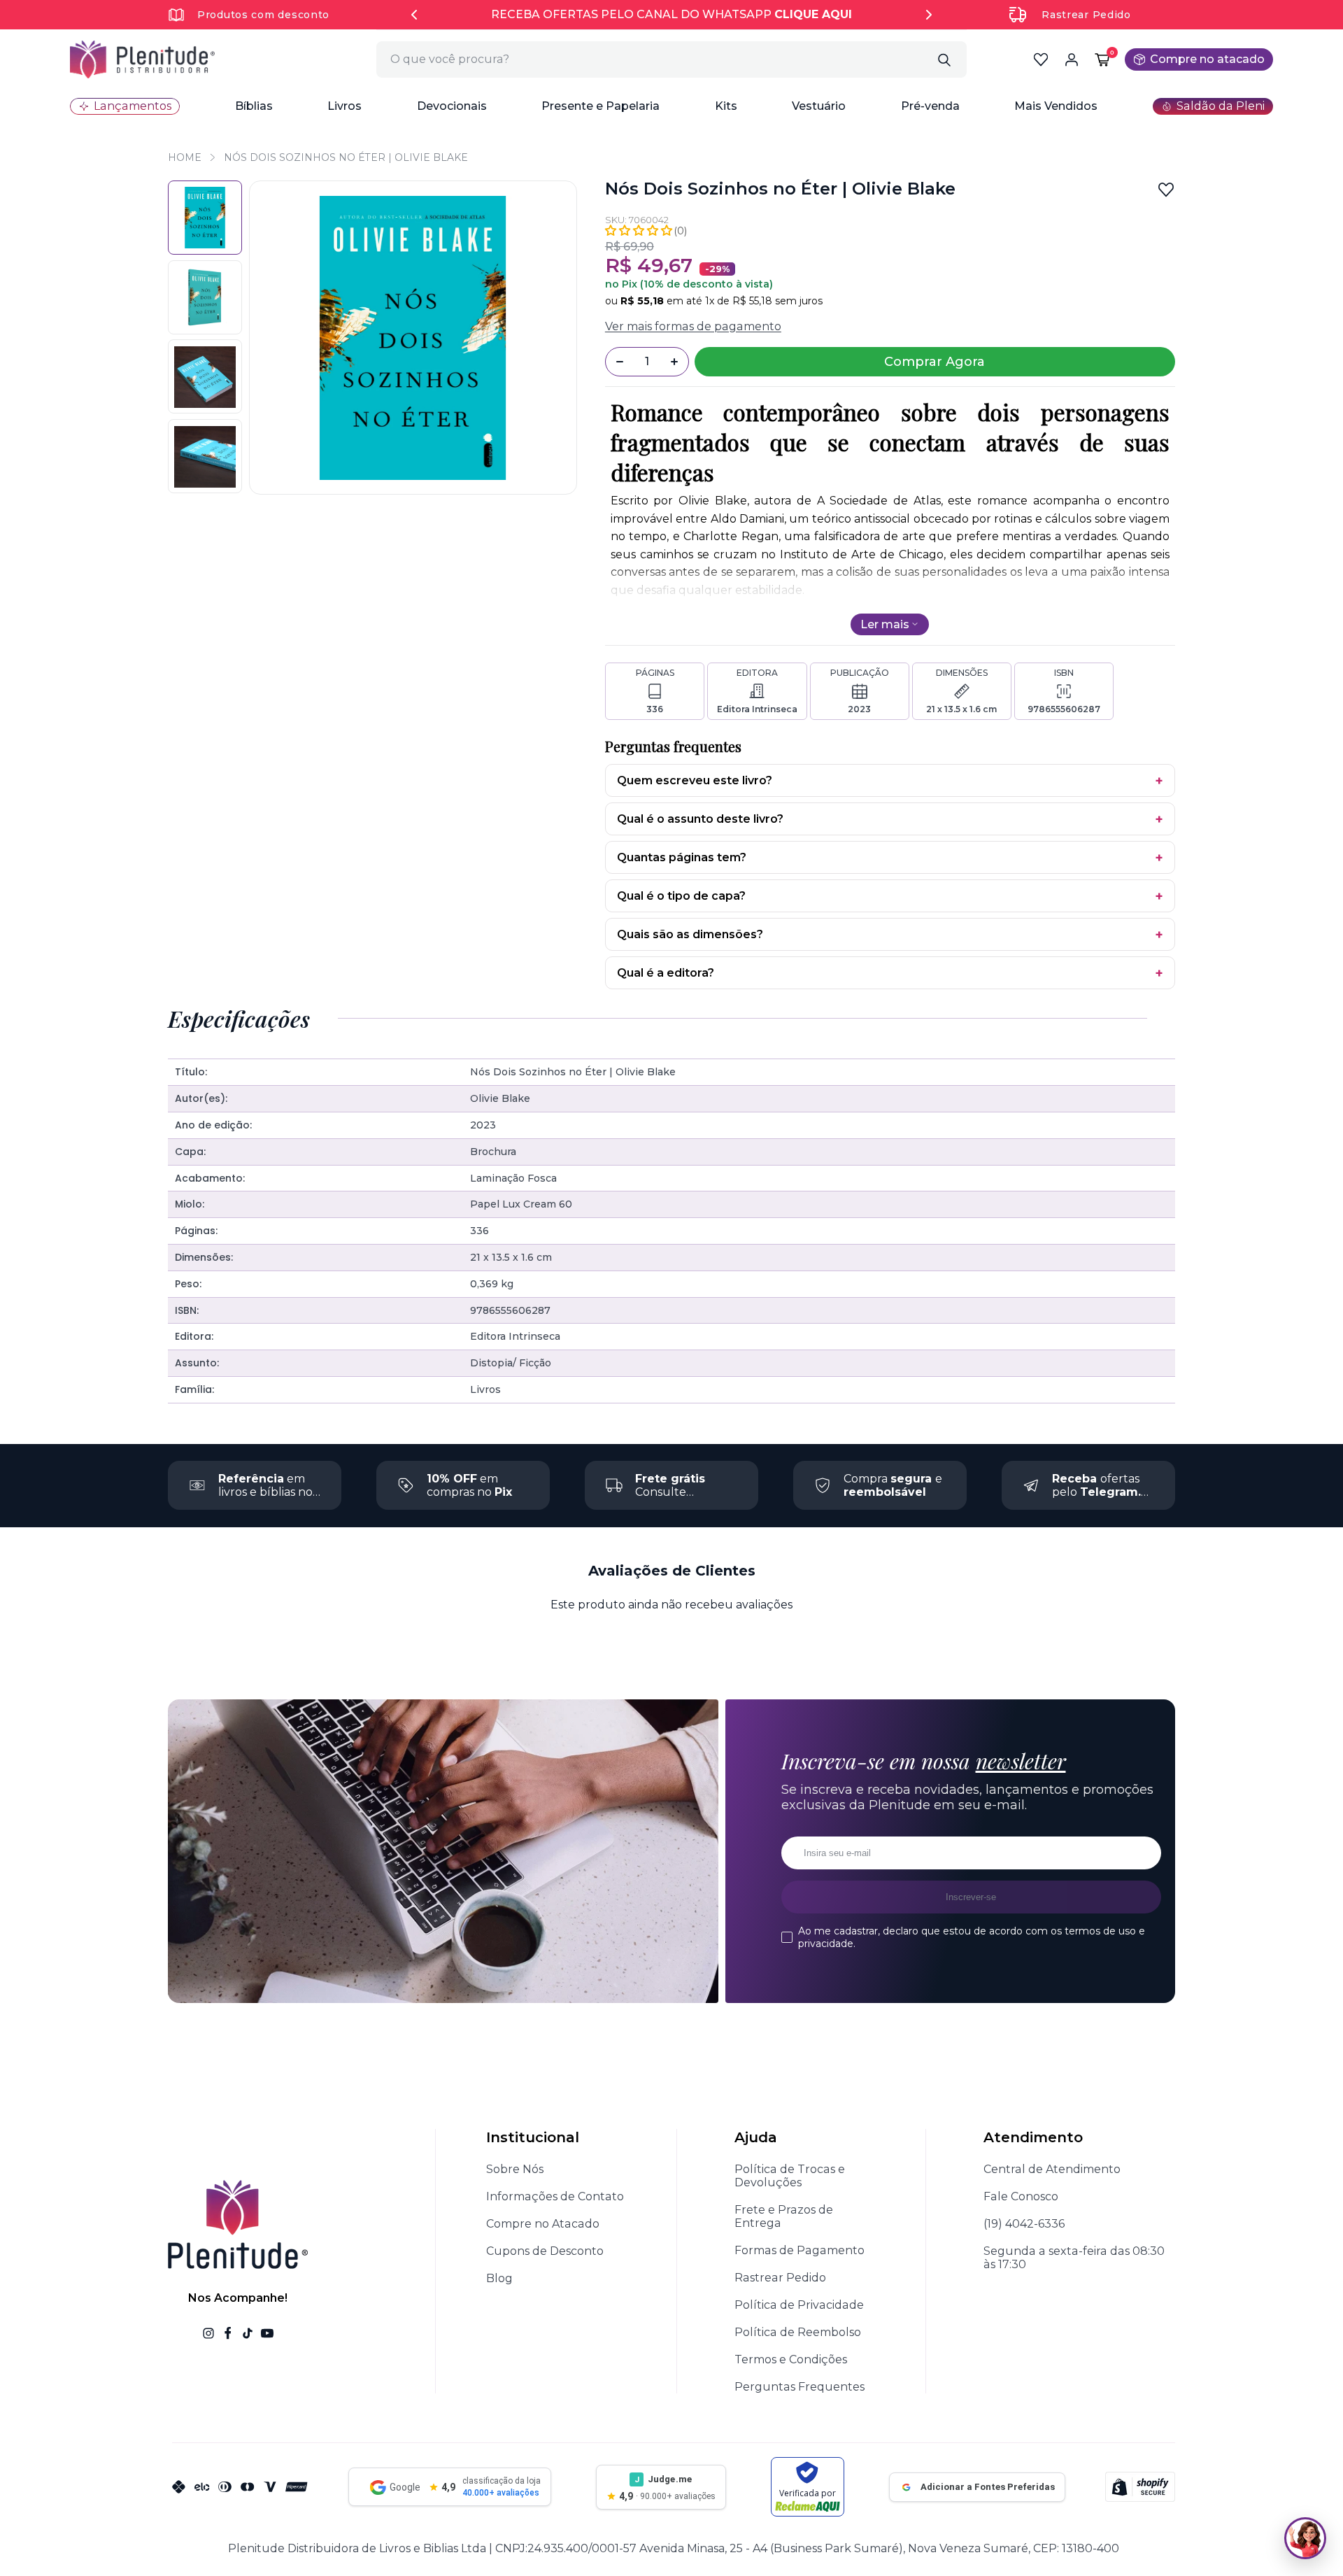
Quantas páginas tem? (682, 857)
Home (185, 157)
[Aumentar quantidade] (674, 362)
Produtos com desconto (263, 15)
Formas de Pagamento (800, 2250)
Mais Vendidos (1056, 106)
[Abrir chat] (1305, 2538)
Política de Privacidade (799, 2305)
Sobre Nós (515, 2169)
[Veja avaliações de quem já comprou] (646, 231)
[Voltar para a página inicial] (142, 59)
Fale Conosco (1021, 2196)
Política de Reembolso (798, 2332)
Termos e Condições (791, 2359)
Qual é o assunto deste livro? (700, 819)
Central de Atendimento (1052, 2169)
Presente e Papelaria (601, 106)
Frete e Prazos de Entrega (784, 2216)
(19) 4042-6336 (1024, 2224)
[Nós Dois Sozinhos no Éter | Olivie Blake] (205, 218)
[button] (254, 106)
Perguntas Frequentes (800, 2387)
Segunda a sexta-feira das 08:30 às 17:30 (1074, 2258)
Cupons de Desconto (545, 2251)
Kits (726, 106)
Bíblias (254, 106)
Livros (344, 106)
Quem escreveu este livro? (695, 780)
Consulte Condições (670, 1492)
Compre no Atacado (543, 2224)
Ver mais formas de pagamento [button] (693, 326)
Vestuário (819, 106)
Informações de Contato (555, 2196)
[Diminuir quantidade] (620, 362)
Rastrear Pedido (1086, 15)
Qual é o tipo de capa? (681, 896)
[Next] (929, 15)
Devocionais (452, 106)
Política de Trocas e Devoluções (790, 2176)
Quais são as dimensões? (690, 934)
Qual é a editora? (666, 973)
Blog (499, 2278)
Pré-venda (930, 106)
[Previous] (414, 15)
